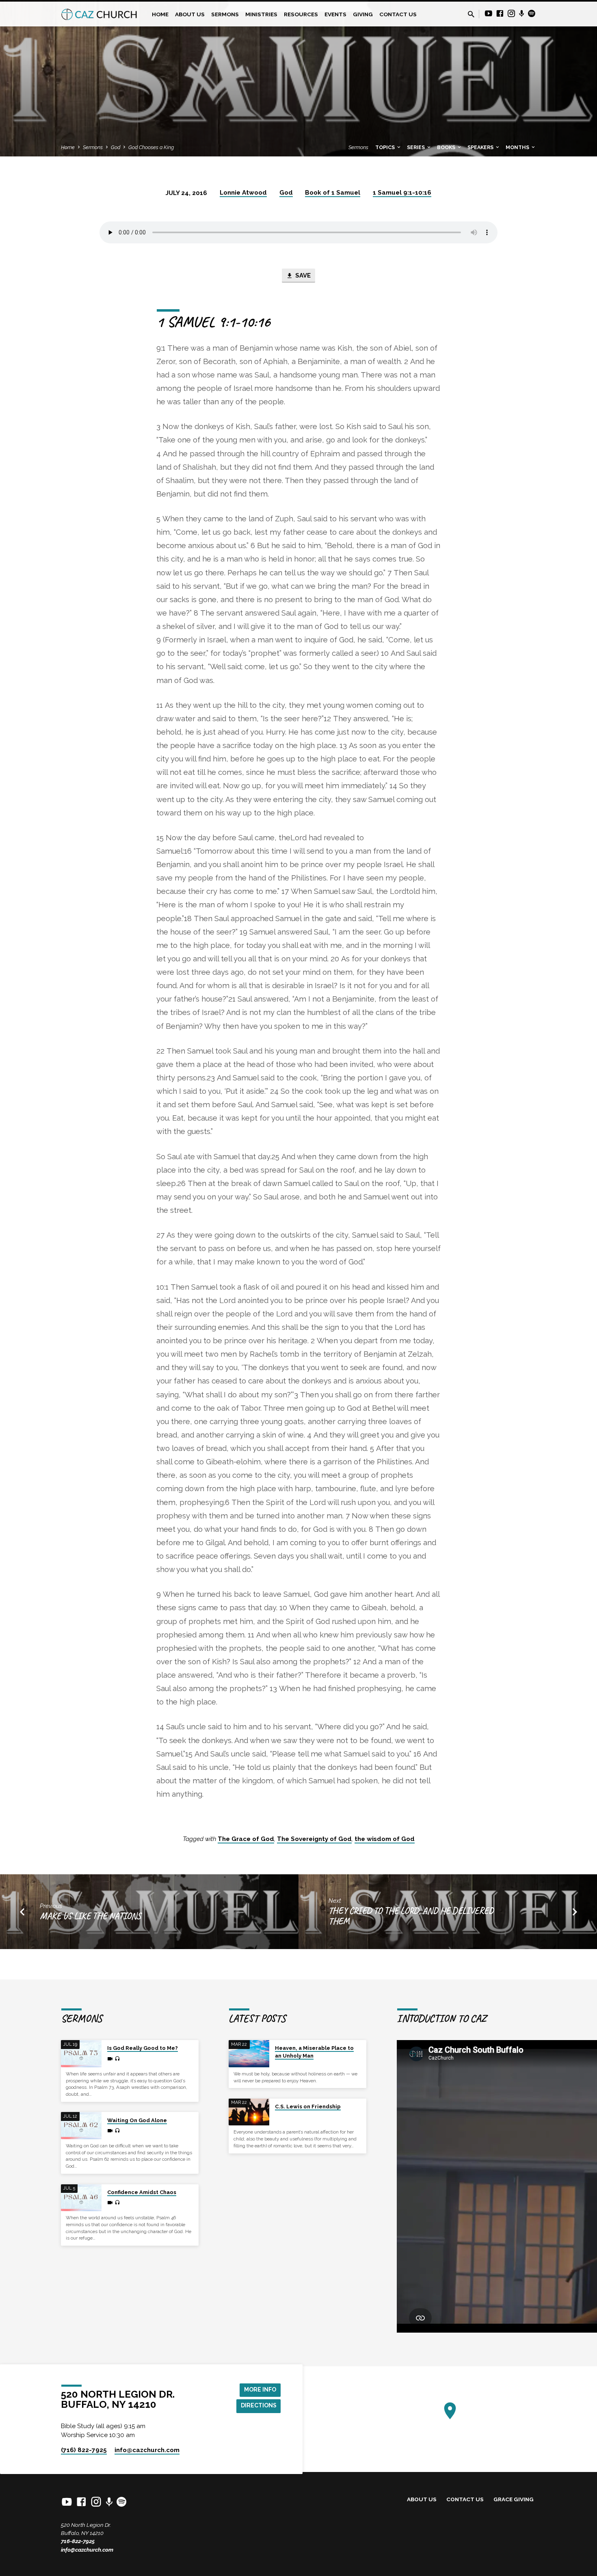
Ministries (261, 14)
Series (416, 147)
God (116, 147)
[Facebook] (500, 14)
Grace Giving (514, 2499)
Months (518, 147)
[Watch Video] (110, 2059)
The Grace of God (246, 1839)
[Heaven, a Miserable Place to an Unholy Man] (249, 2054)
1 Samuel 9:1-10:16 (402, 193)
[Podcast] (522, 14)
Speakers (481, 147)
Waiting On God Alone (137, 2120)
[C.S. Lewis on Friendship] (249, 2112)
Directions (259, 2405)
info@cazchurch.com (87, 2550)
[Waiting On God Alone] (81, 2126)
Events (335, 14)
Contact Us (398, 14)
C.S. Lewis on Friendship (308, 2107)
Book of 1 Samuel (333, 193)
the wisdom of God (385, 1839)
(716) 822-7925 (84, 2450)
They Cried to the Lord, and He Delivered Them (411, 1916)
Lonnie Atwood (243, 193)
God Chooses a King (151, 147)
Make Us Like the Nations (90, 1916)
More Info (260, 2390)
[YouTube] (489, 14)
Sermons (225, 14)
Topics (386, 147)
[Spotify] (532, 14)
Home (160, 14)
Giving (363, 14)
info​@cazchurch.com (147, 2450)
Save (302, 275)
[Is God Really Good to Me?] (81, 2054)
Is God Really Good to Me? (143, 2048)
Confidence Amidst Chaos (142, 2192)
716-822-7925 (78, 2541)
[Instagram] (511, 14)
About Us (190, 14)
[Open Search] (471, 14)
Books (447, 147)
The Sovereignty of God (314, 1839)
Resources (301, 14)
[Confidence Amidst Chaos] (81, 2198)
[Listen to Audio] (117, 2059)
